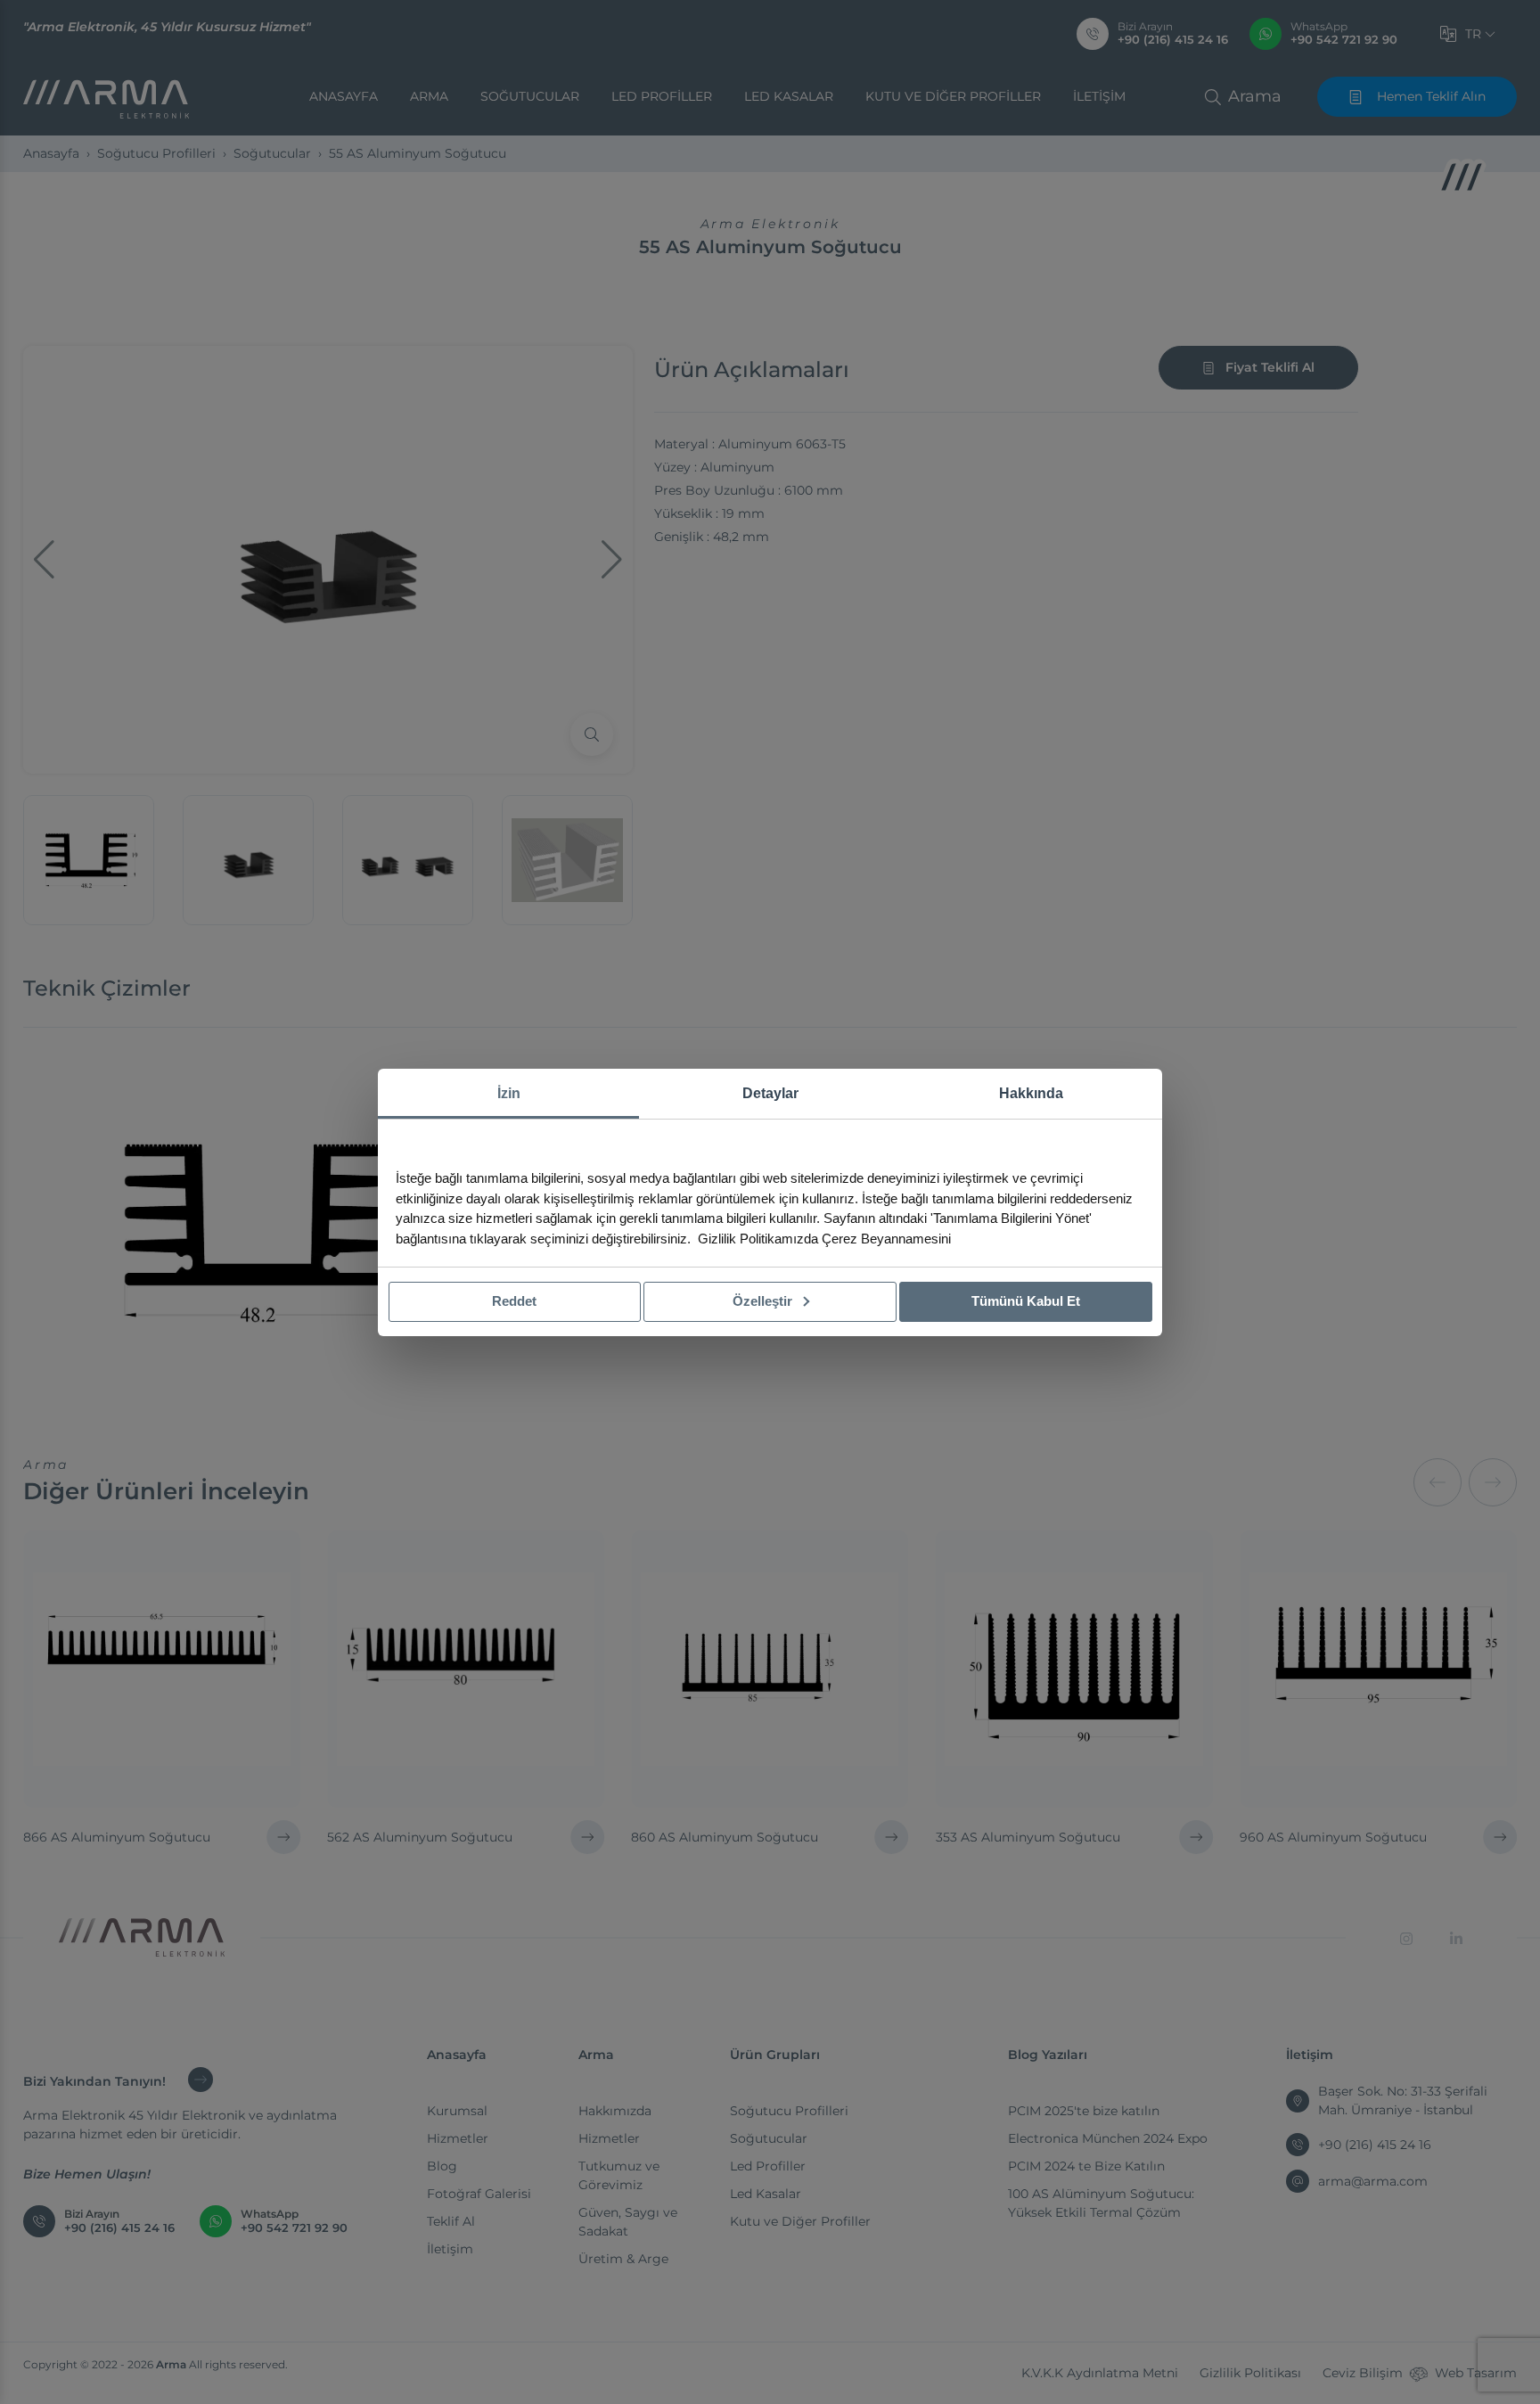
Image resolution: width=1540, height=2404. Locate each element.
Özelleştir (764, 1301)
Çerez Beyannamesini (886, 1239)
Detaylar (770, 1093)
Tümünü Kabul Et (1026, 1301)
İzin (509, 1093)
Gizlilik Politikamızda (758, 1239)
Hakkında (1031, 1093)
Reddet (514, 1301)
